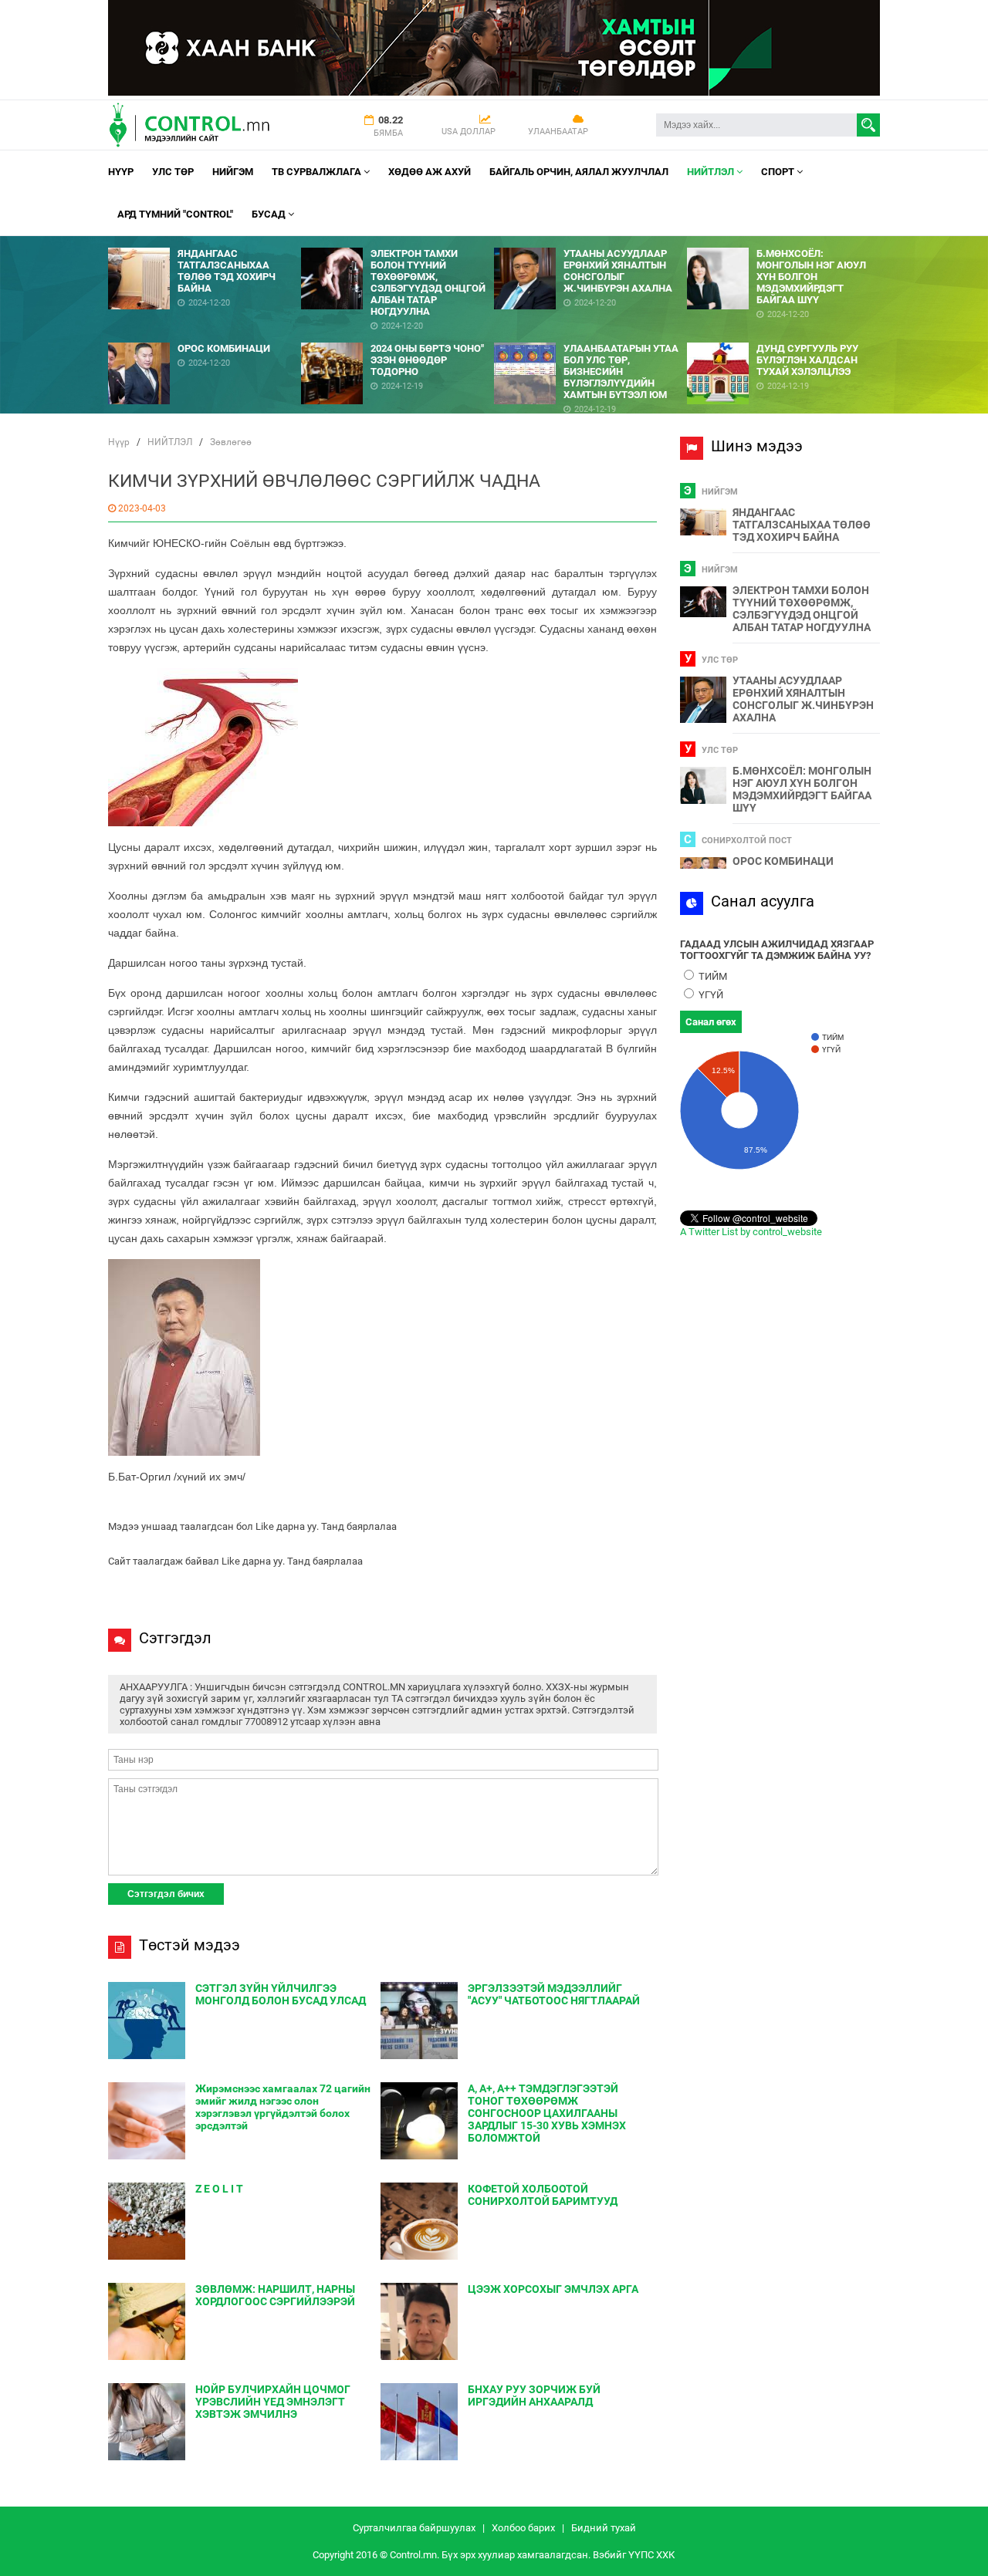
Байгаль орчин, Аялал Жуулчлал (579, 172)
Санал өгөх (711, 1022)
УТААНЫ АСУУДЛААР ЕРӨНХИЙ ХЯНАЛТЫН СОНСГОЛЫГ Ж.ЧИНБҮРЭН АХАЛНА (803, 699)
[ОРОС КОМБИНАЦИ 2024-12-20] (205, 337)
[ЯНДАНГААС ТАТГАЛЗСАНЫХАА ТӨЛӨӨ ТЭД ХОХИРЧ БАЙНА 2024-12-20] (205, 242)
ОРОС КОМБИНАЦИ (783, 861)
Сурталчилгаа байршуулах (414, 2528)
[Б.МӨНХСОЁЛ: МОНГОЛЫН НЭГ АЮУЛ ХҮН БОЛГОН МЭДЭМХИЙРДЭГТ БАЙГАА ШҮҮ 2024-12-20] (783, 242)
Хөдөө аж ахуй (430, 172)
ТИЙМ (712, 976)
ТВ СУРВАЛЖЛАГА (318, 172)
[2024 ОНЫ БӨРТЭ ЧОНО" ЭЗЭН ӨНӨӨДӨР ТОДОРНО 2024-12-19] (398, 337)
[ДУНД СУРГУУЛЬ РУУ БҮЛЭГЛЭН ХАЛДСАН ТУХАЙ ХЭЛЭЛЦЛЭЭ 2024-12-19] (783, 337)
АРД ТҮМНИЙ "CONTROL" (175, 214)
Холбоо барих (523, 2528)
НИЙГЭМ (233, 172)
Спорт (779, 172)
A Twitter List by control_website (751, 1232)
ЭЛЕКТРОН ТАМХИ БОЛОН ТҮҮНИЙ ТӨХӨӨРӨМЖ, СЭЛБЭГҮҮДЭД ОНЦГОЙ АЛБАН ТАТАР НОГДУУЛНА (802, 609)
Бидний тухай (604, 2528)
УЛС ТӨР (173, 172)
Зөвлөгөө (231, 442)
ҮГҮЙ (710, 995)
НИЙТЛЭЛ (712, 172)
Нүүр (121, 172)
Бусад (270, 214)
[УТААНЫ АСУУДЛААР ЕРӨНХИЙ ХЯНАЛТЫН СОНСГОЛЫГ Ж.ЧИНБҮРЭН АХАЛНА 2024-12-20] (590, 242)
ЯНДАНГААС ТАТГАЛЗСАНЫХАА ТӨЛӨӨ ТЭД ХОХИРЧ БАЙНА (802, 525)
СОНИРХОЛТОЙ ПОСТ (747, 841)
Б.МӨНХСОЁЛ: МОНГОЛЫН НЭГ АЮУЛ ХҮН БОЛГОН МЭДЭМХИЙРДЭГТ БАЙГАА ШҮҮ (802, 789)
